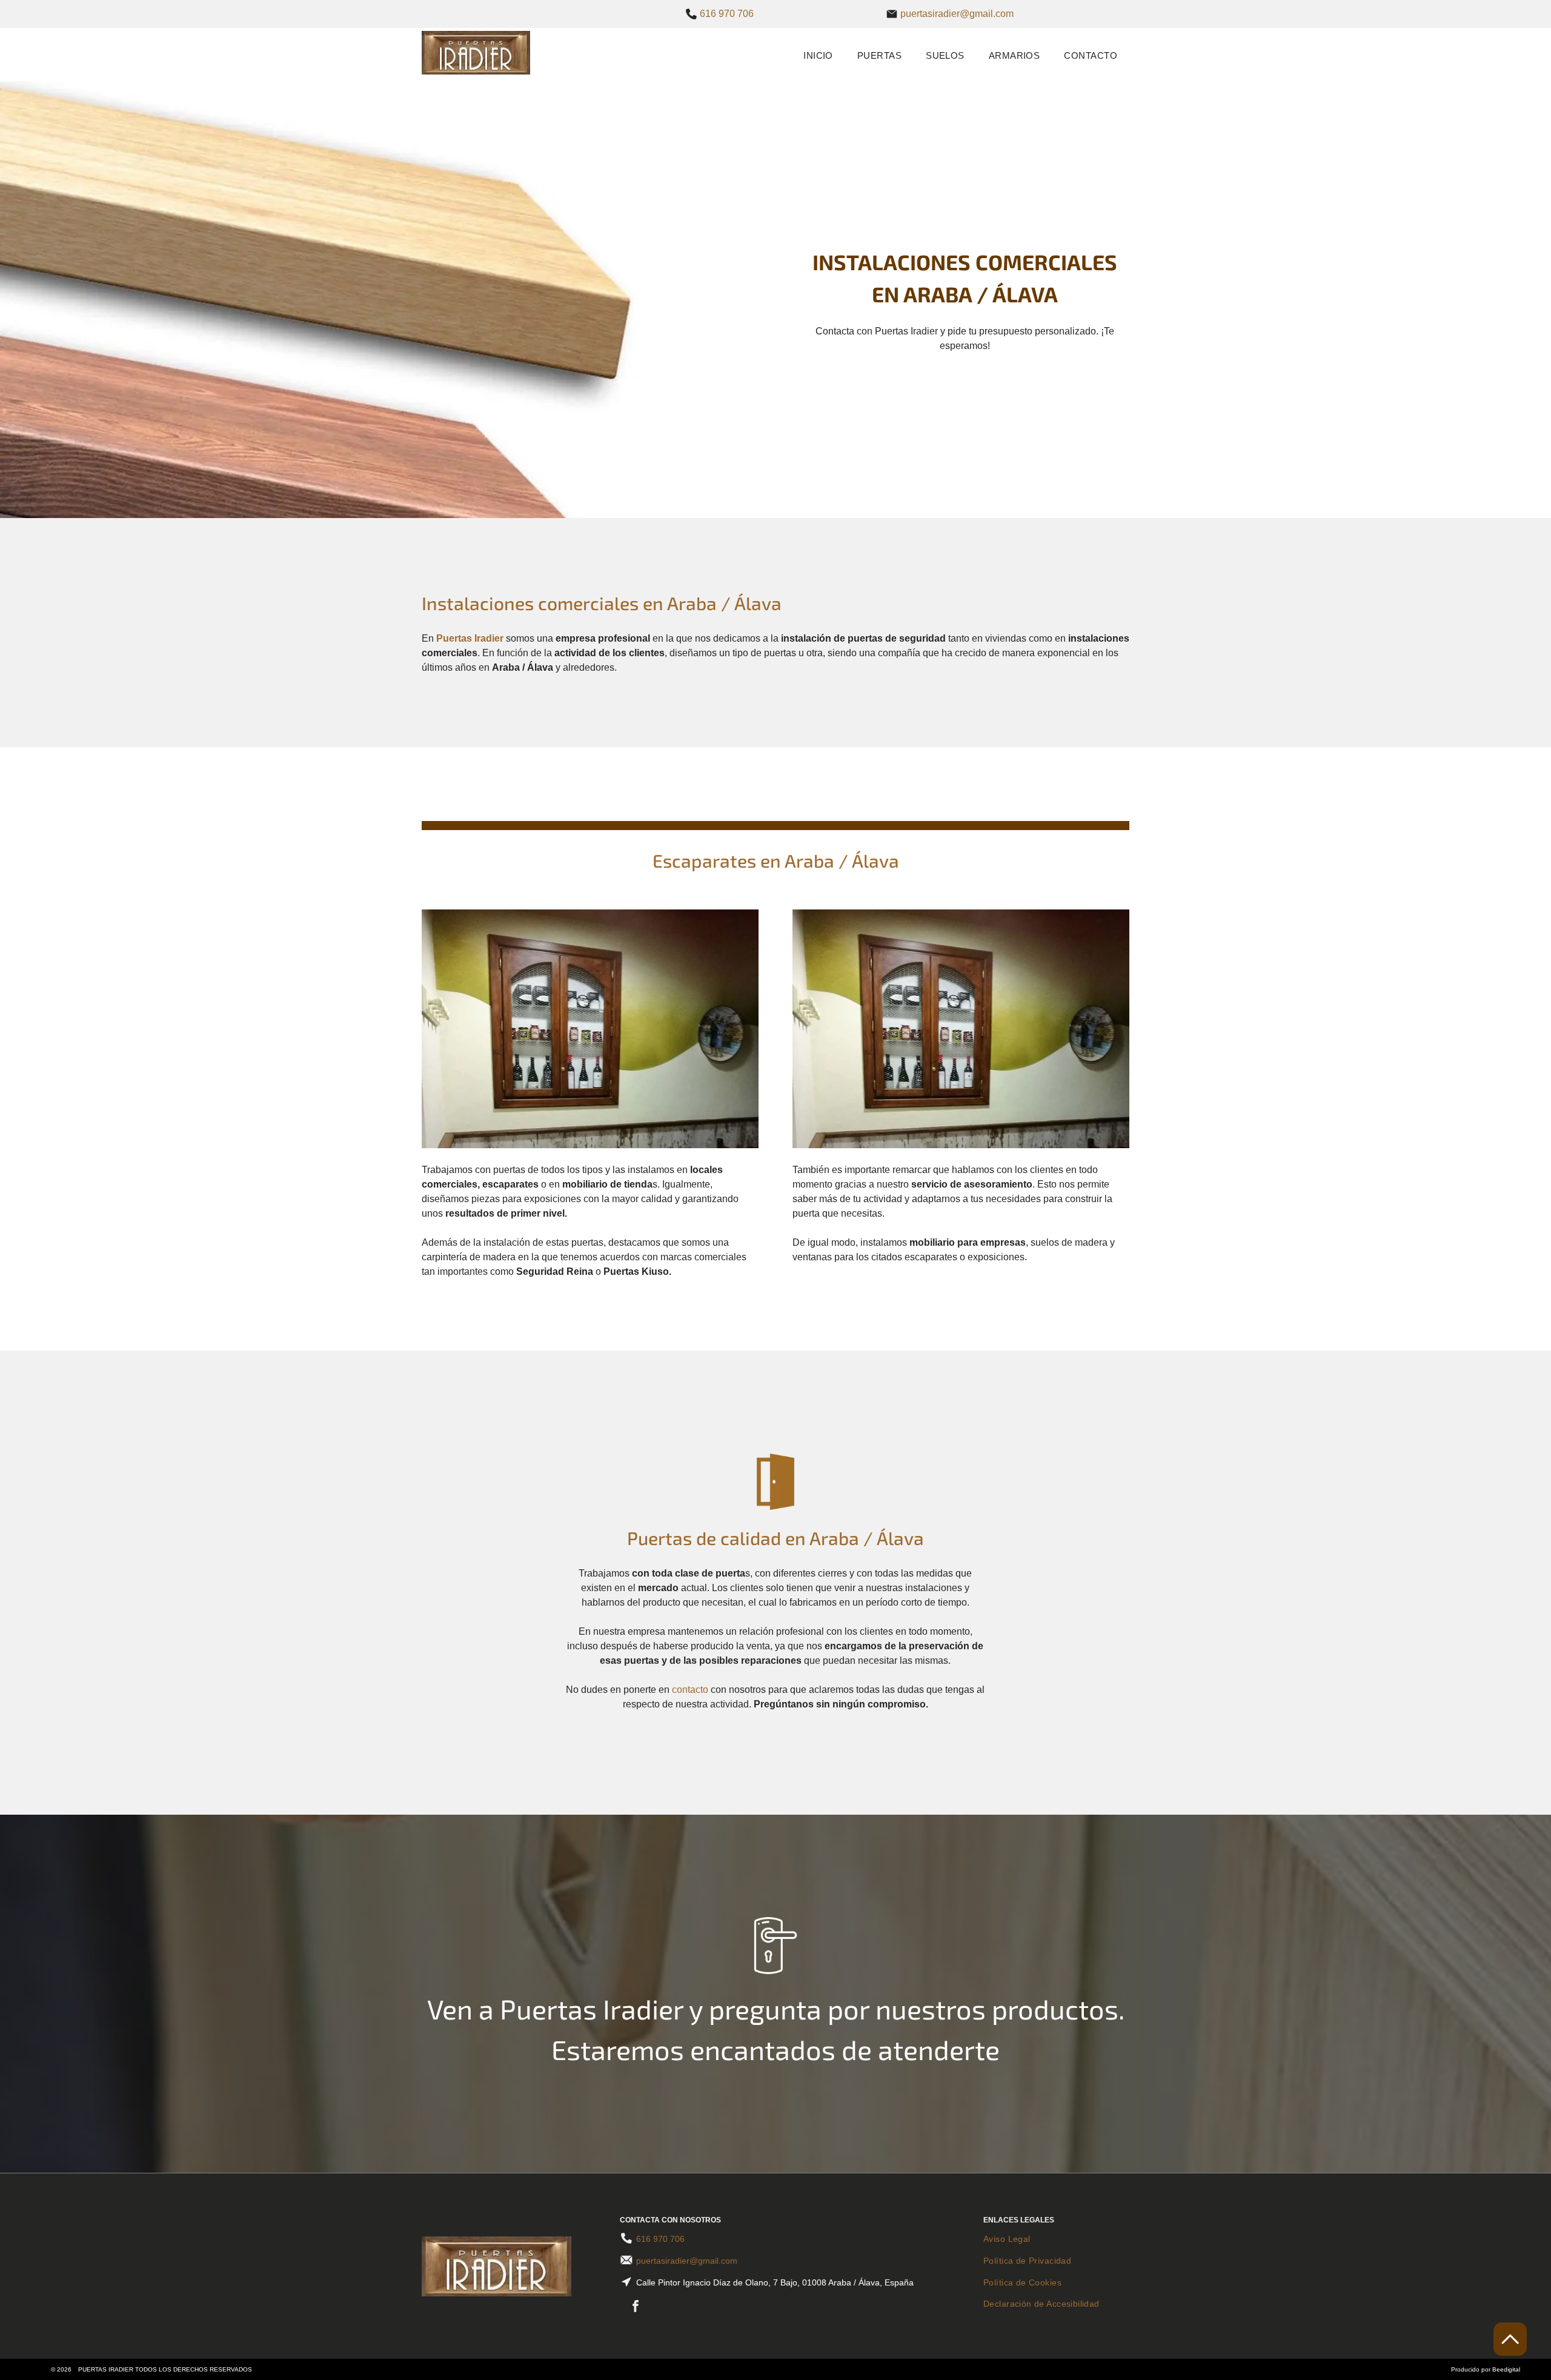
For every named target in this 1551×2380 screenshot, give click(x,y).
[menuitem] (818, 55)
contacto (690, 1690)
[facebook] (636, 2308)
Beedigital (1506, 2369)
